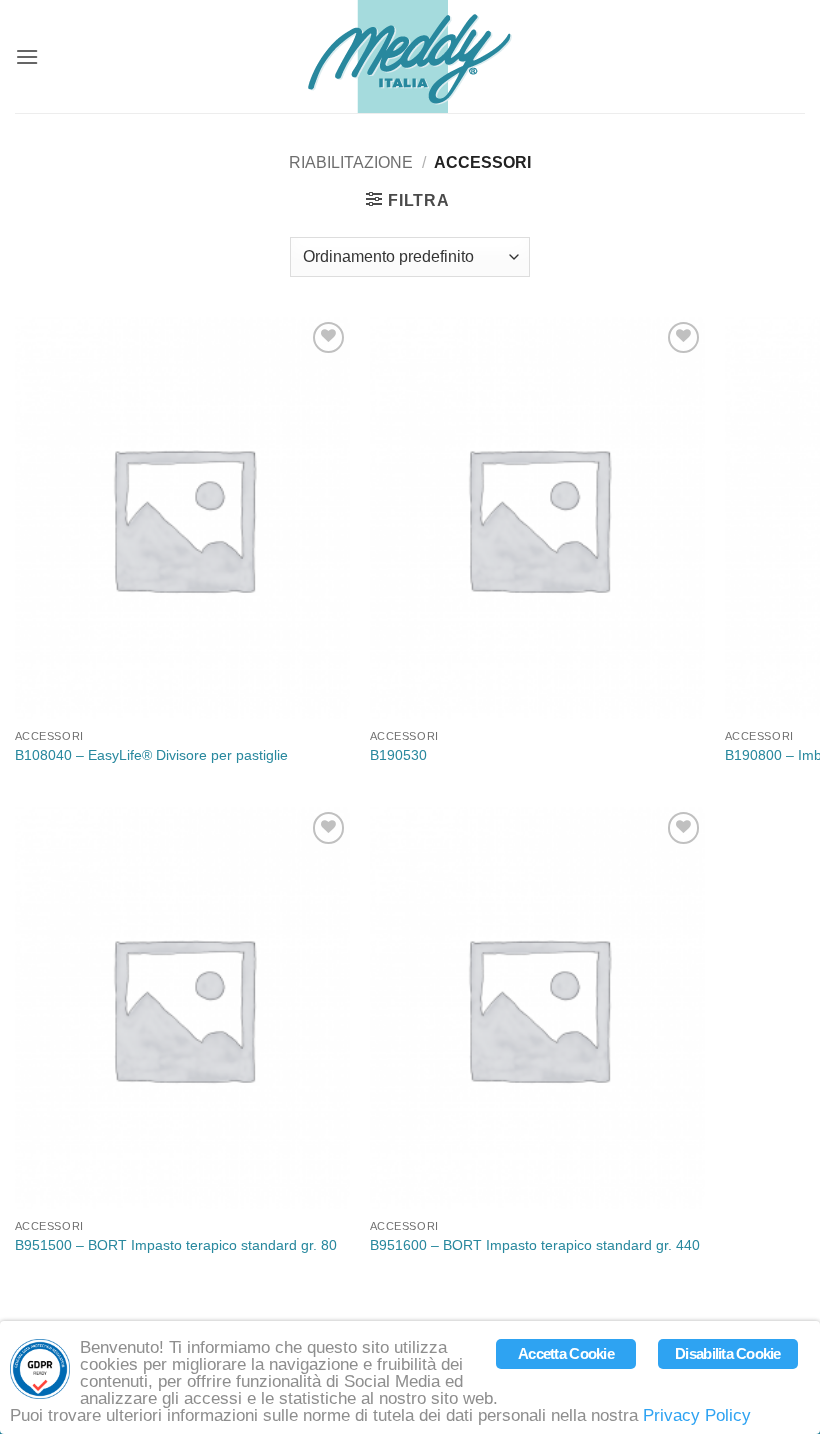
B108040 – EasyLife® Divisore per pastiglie (151, 755)
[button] (27, 56)
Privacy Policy (697, 1415)
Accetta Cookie (566, 1354)
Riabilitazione (351, 162)
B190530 (398, 755)
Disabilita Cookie (728, 1354)
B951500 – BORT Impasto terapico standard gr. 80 (176, 1245)
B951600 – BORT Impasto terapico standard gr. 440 (535, 1245)
